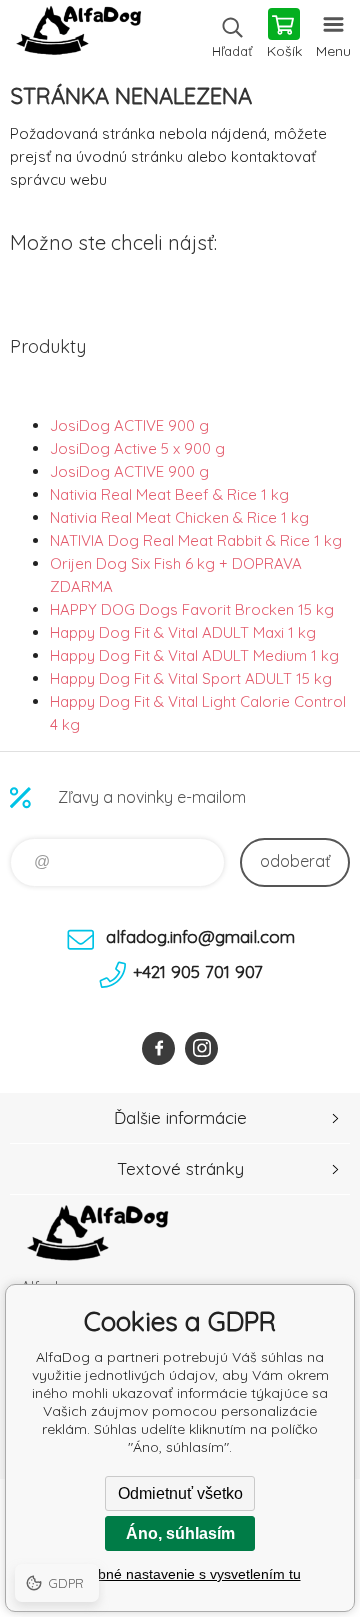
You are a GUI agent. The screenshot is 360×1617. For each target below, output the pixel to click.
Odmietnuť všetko (180, 1493)
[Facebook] (158, 1048)
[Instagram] (201, 1048)
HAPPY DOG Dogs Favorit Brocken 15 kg (192, 609)
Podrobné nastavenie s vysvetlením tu (180, 1574)
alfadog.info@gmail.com (200, 936)
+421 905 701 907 (198, 971)
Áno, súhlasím (180, 1533)
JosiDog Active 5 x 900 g (137, 448)
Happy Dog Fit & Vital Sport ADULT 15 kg (191, 678)
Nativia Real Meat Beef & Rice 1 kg (169, 494)
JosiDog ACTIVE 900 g (129, 425)
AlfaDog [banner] (78, 35)
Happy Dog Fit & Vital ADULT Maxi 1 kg (183, 632)
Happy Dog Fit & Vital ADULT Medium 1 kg (194, 655)
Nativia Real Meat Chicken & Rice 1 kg (179, 517)
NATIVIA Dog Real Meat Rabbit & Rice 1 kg (196, 540)
